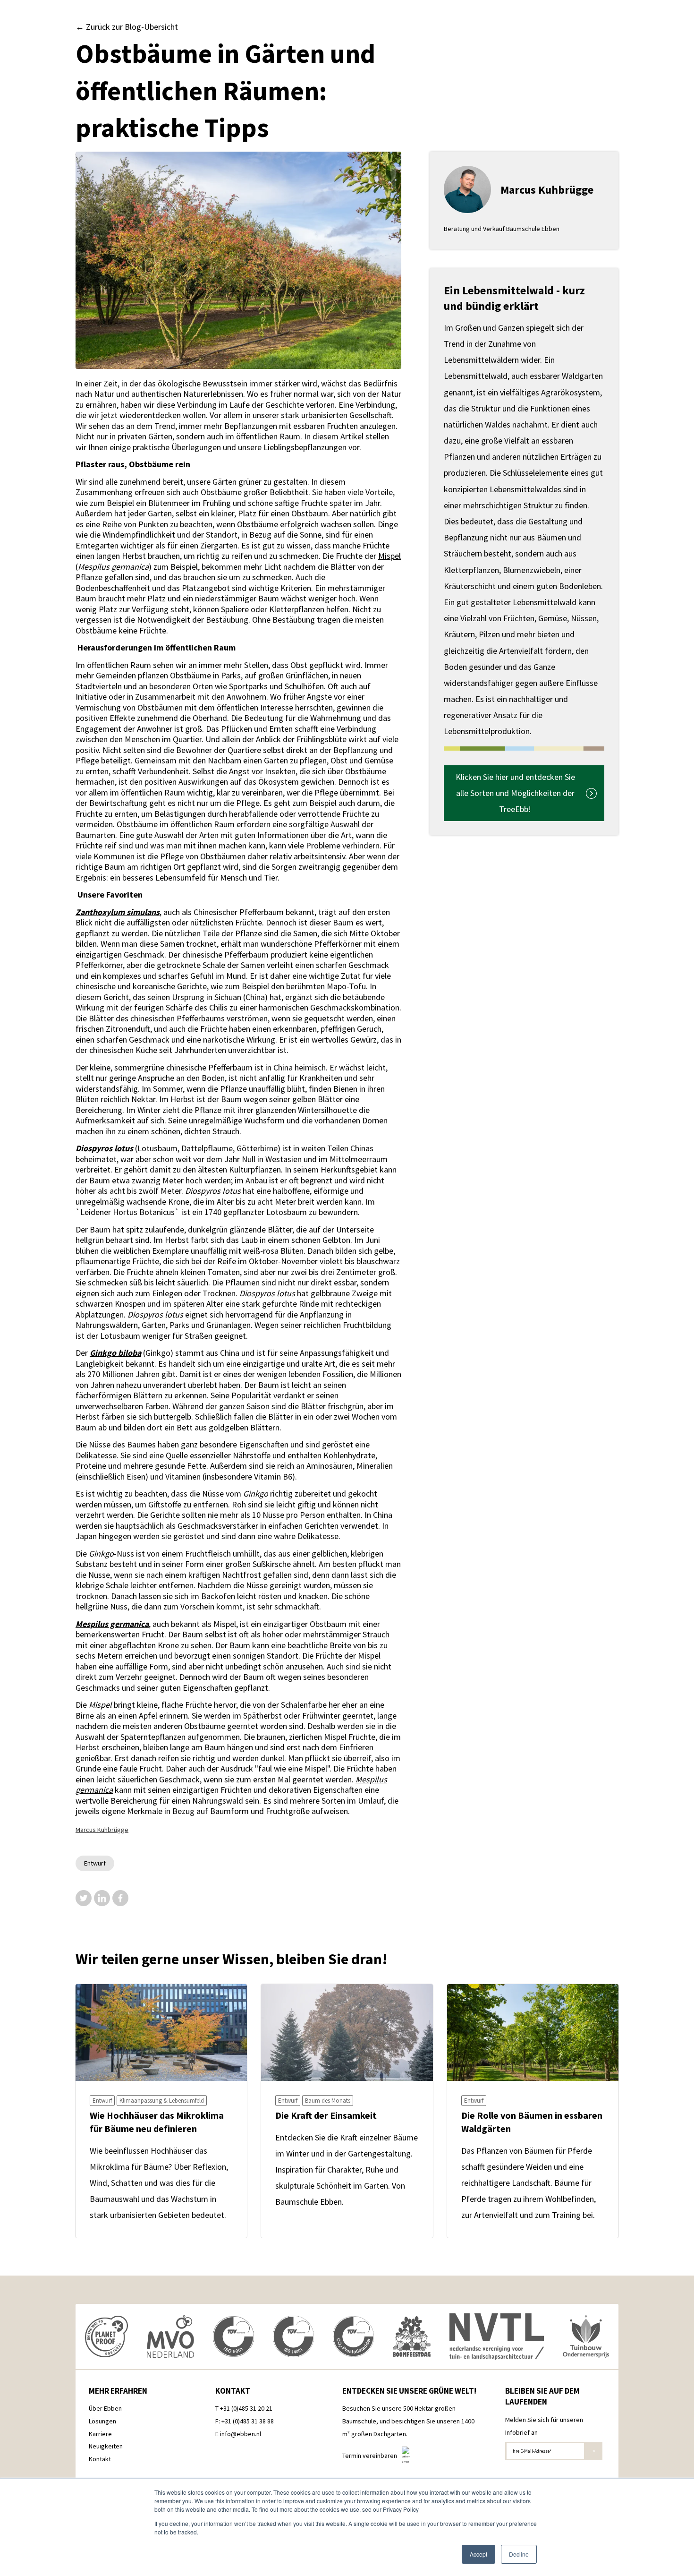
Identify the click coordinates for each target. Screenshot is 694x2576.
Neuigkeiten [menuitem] (106, 2446)
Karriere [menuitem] (100, 2434)
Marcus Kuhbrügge (102, 1830)
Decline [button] (519, 2554)
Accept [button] (478, 2554)
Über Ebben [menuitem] (105, 2408)
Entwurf (95, 1863)
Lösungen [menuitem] (102, 2421)
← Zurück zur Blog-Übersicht (127, 27)
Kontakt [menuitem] (100, 2459)
